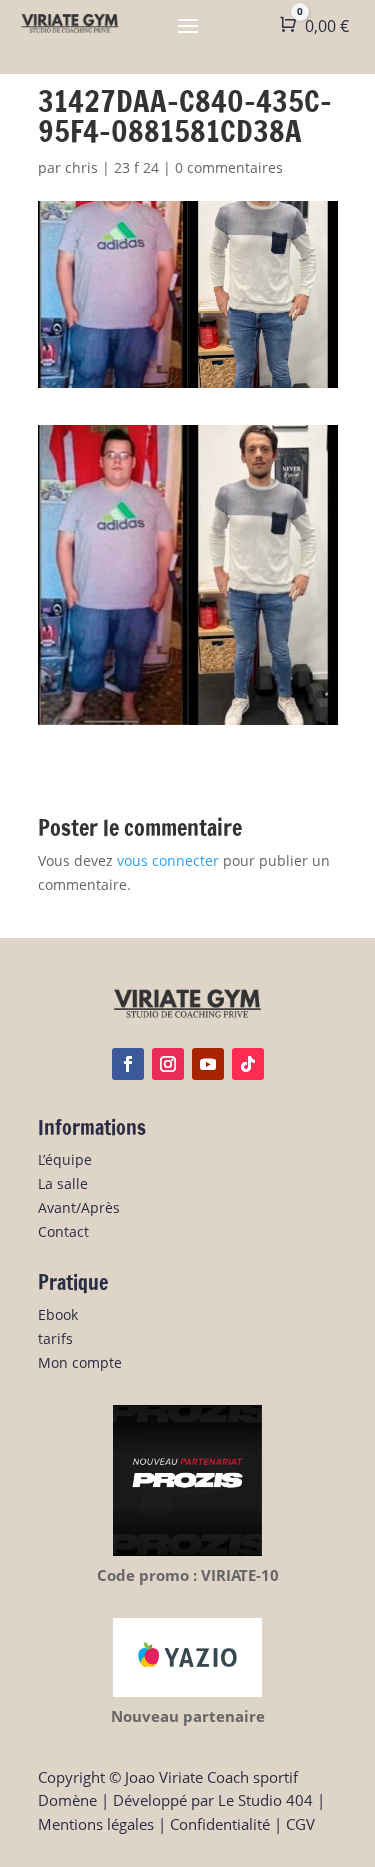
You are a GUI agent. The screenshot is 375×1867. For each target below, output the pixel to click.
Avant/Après (79, 1207)
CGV (300, 1824)
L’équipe (65, 1159)
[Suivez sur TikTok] (248, 1064)
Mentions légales (96, 1824)
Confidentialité (220, 1824)
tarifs (55, 1338)
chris (81, 167)
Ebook (58, 1314)
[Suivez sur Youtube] (208, 1064)
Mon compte (80, 1362)
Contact (63, 1231)
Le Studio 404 (265, 1800)
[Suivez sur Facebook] (128, 1064)
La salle (63, 1183)
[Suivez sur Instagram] (168, 1064)
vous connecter (168, 860)
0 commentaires (229, 167)
